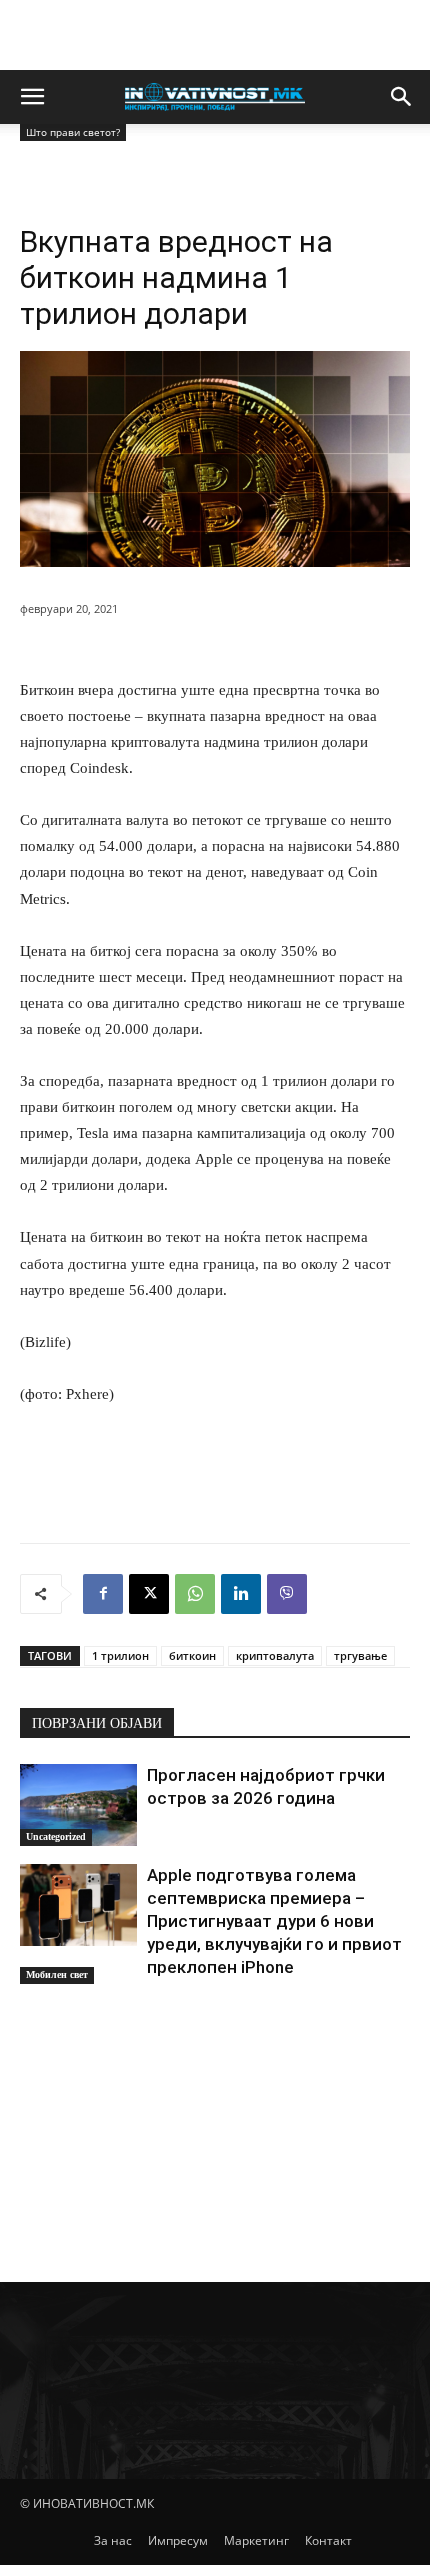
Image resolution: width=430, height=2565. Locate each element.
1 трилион (120, 1655)
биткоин (192, 1655)
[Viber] (287, 1594)
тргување (360, 1655)
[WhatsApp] (195, 1594)
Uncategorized (56, 1836)
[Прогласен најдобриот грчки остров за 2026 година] (78, 1805)
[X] (149, 1594)
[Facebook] (103, 1594)
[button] (32, 97)
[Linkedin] (241, 1594)
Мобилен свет (57, 1974)
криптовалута (275, 1655)
